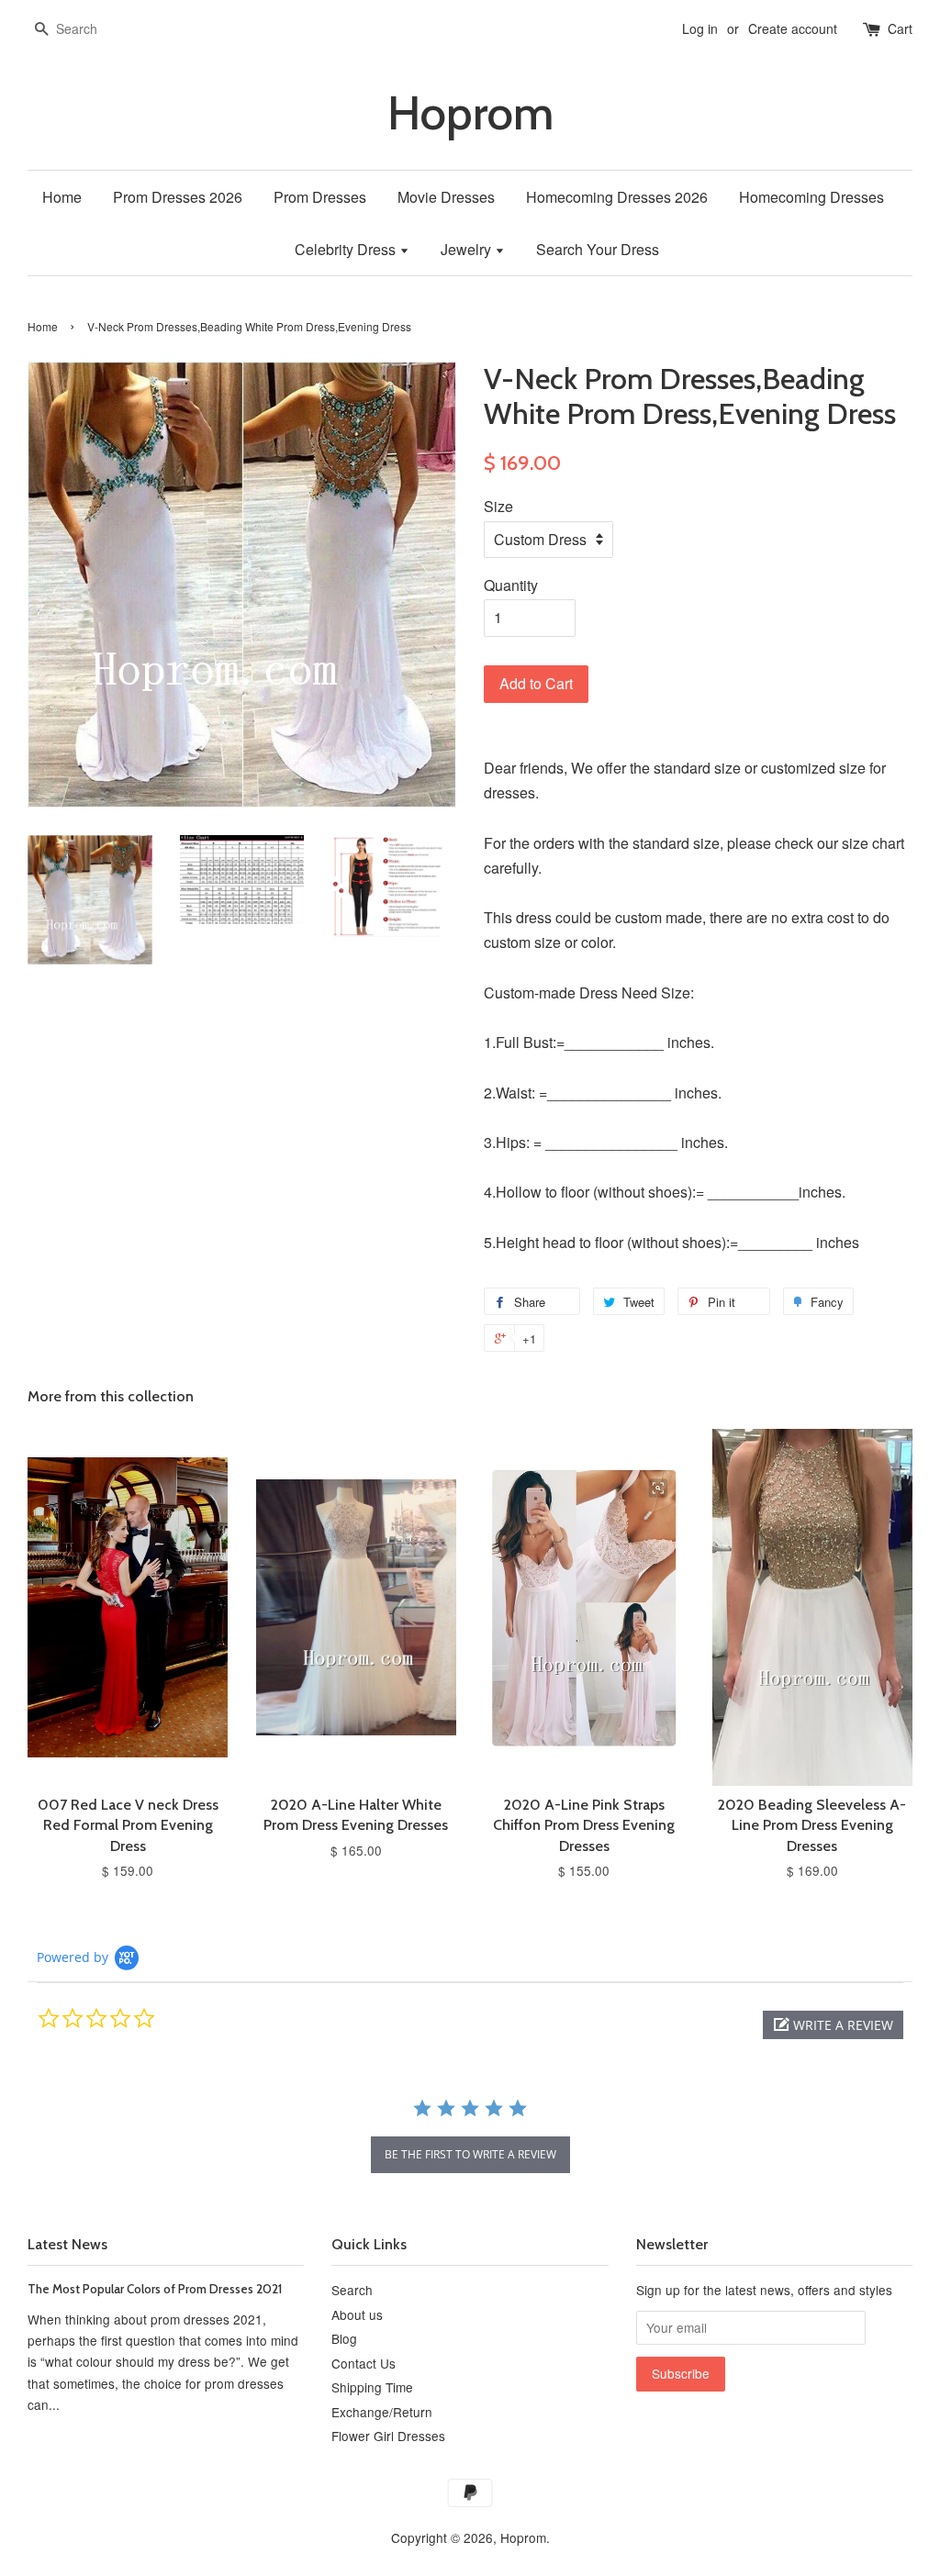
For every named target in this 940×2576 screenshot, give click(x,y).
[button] (833, 2025)
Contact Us (364, 2363)
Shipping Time (372, 2387)
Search (352, 2290)
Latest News (67, 2244)
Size (498, 506)
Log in (700, 28)
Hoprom (470, 113)
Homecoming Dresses (811, 197)
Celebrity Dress (347, 249)
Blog (344, 2338)
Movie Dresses (446, 197)
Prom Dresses (320, 197)
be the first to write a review (470, 2154)
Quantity (511, 585)
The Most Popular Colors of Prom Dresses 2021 (155, 2289)
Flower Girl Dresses (388, 2436)
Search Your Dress (598, 249)
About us (357, 2314)
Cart (900, 28)
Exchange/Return (382, 2412)
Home (62, 197)
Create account (793, 28)
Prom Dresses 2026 (178, 197)
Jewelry (468, 249)
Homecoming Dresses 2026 (617, 197)
